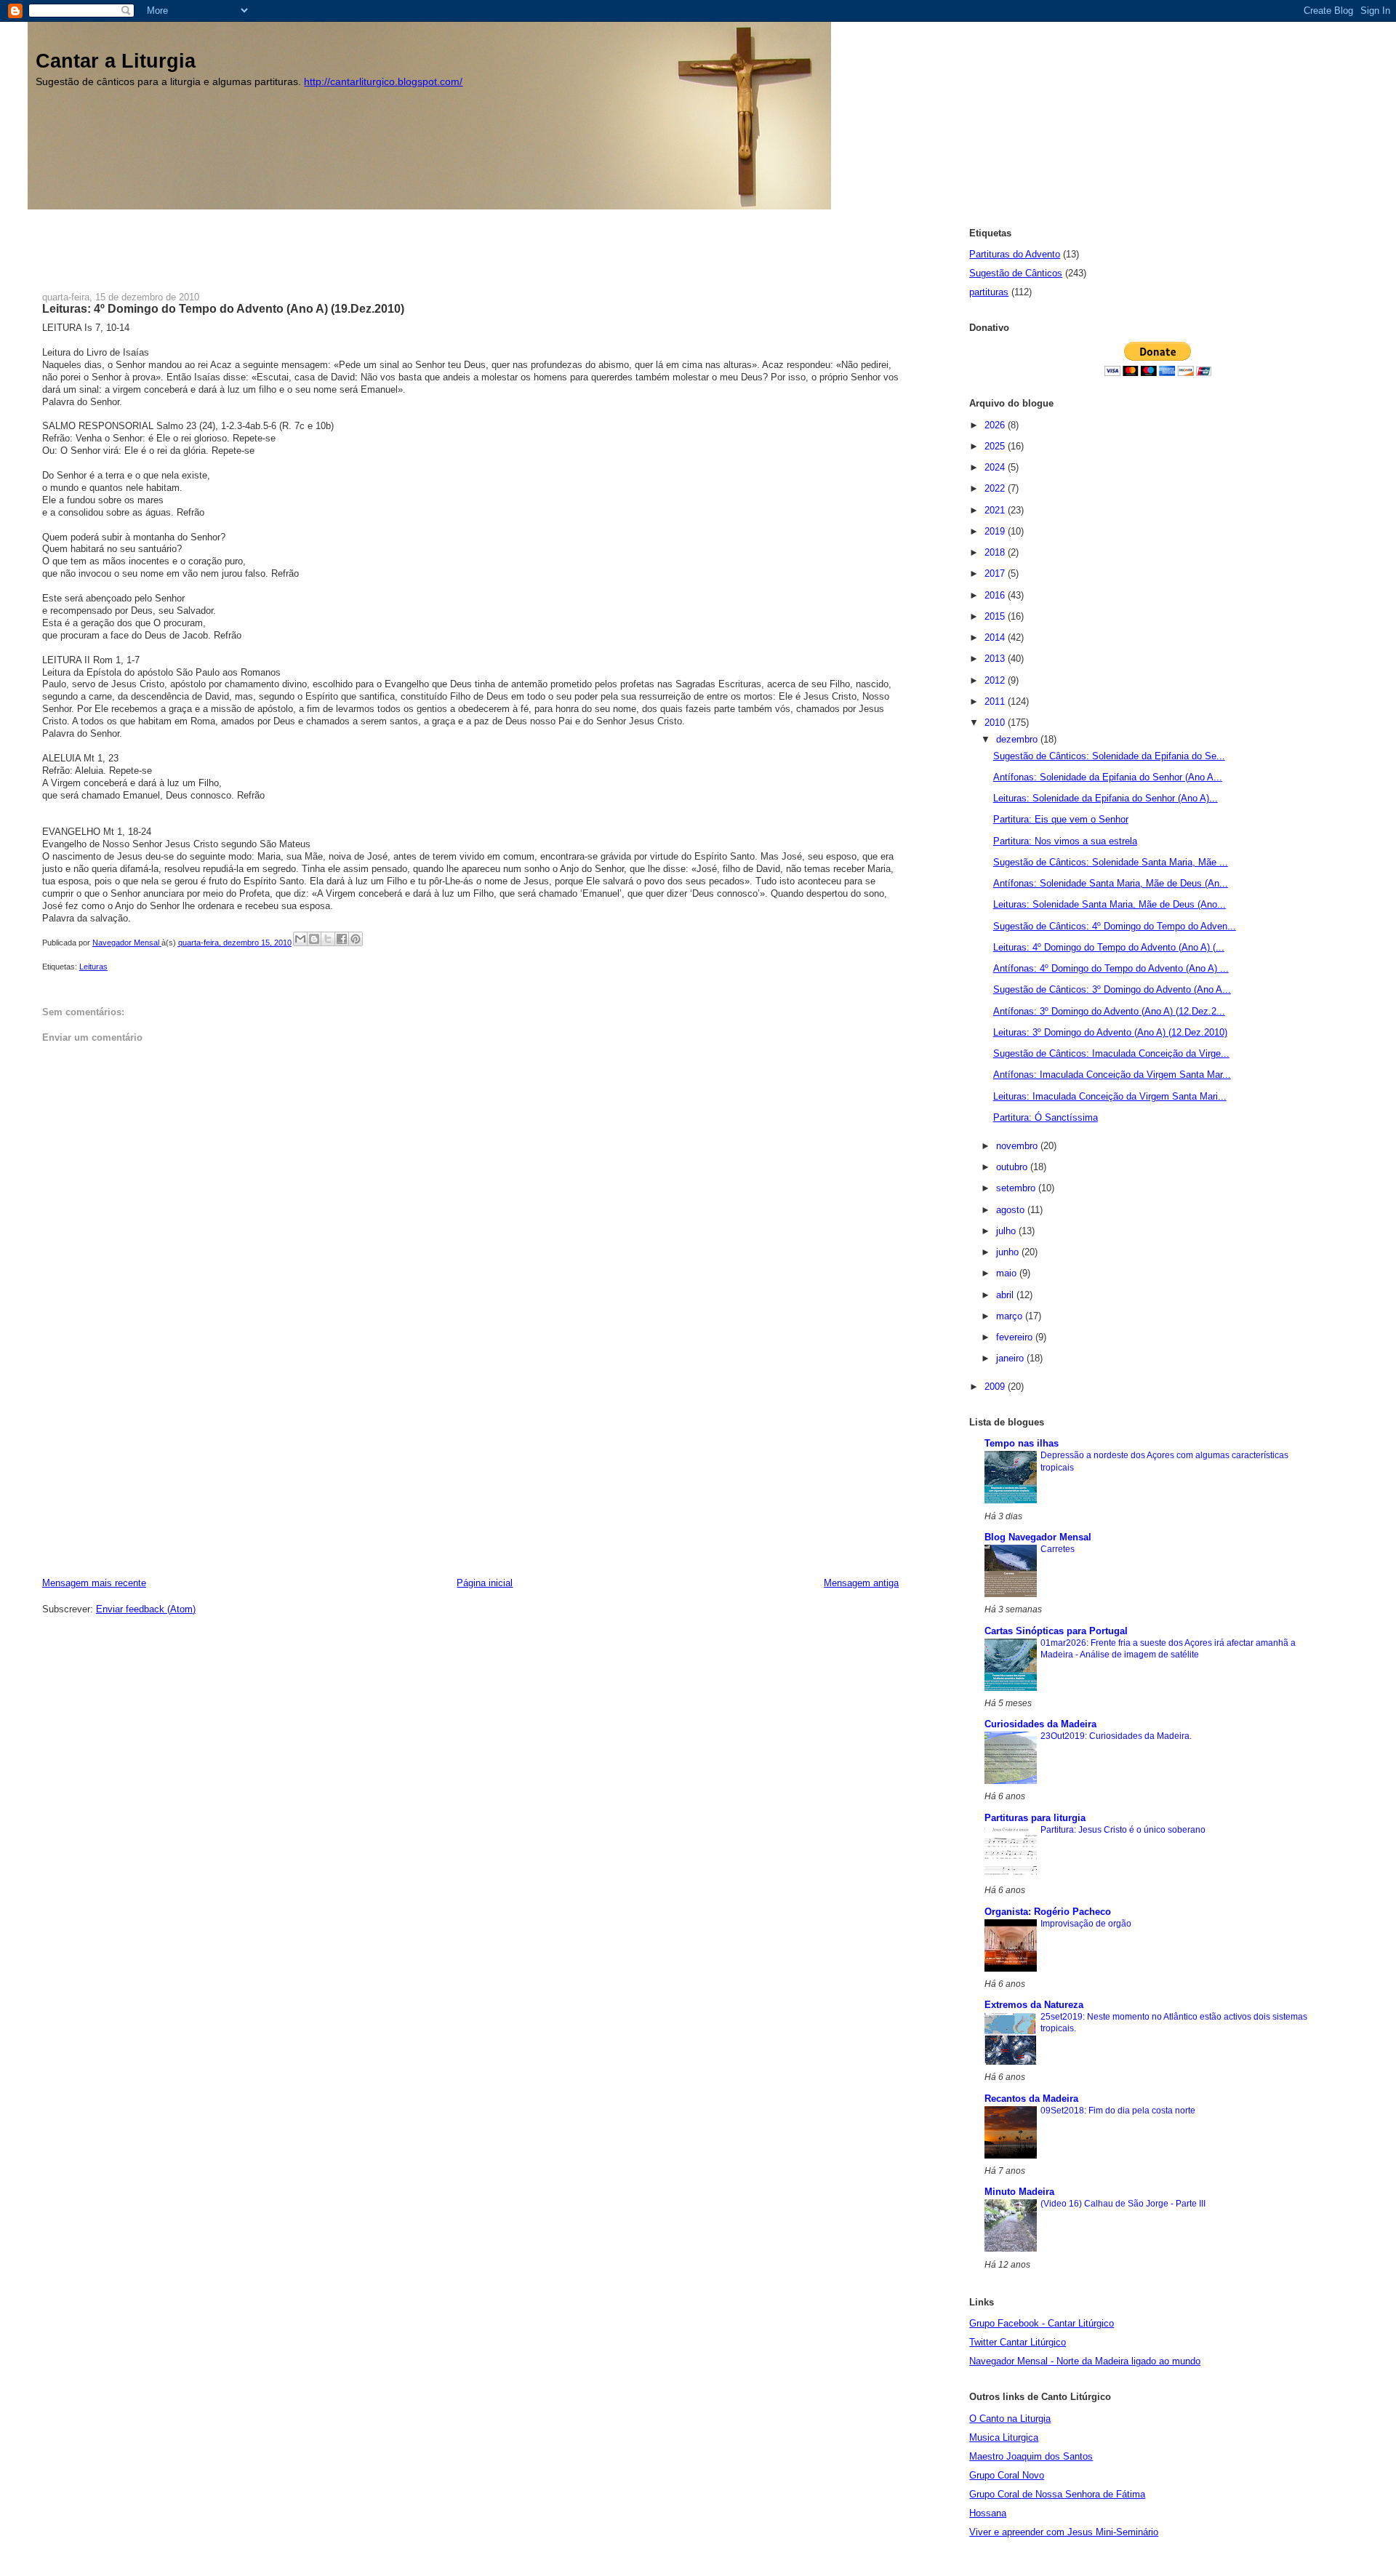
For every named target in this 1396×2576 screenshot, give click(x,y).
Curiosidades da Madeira (1040, 1724)
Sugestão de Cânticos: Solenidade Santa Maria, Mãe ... (1111, 862)
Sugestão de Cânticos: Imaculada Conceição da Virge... (1111, 1053)
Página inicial (485, 1583)
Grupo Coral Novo (1007, 2475)
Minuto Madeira (1019, 2192)
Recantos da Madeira (1031, 2099)
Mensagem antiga (861, 1583)
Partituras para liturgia (1035, 1818)
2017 (996, 573)
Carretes (1058, 1549)
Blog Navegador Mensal (1038, 1537)
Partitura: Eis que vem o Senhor (1061, 819)
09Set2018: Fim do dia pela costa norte (1118, 2111)
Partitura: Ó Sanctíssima (1046, 1117)
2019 (996, 531)
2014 (996, 637)
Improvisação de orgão (1086, 1924)
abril (1006, 1295)
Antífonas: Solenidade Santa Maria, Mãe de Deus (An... (1111, 883)
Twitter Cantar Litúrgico (1018, 2342)
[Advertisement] (307, 242)
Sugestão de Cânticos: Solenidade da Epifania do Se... (1109, 756)
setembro (1017, 1188)
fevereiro (1016, 1337)
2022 (996, 488)
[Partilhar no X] (328, 939)
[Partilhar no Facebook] (342, 939)
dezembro (1018, 739)
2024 (996, 467)
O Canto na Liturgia (1010, 2419)
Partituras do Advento (1015, 254)
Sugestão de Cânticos (1016, 273)
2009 (996, 1387)
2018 (996, 552)
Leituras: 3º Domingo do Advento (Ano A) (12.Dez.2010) (1110, 1032)
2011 (996, 701)
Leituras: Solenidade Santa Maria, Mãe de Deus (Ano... (1110, 904)
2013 (996, 659)
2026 (996, 425)
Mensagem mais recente (94, 1583)
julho (1007, 1231)
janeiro (1011, 1358)
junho (1009, 1252)
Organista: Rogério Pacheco (1048, 1912)
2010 (996, 723)
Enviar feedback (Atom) (146, 1609)
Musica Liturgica (1004, 2437)
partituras (989, 292)
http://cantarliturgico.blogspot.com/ (383, 82)
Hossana (988, 2513)
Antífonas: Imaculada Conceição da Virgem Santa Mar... (1112, 1075)
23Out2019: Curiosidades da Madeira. (1116, 1736)
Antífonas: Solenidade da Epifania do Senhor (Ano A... (1108, 777)
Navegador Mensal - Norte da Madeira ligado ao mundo (1085, 2361)
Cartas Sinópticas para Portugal (1056, 1631)
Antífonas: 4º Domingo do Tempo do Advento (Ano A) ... (1111, 968)
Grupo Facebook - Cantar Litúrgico (1042, 2323)
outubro (1013, 1167)
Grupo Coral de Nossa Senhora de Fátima (1057, 2494)
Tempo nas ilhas (1022, 1443)
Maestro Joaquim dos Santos (1031, 2456)
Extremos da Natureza (1034, 2005)
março (1011, 1316)
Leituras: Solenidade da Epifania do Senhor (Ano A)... (1106, 798)
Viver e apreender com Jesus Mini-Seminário (1064, 2532)
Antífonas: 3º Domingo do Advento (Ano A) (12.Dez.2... (1109, 1011)
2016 (996, 595)
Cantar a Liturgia (116, 61)
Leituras (93, 967)
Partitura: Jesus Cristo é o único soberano (1123, 1830)
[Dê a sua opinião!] (314, 939)
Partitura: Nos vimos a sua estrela (1065, 841)
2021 (996, 510)
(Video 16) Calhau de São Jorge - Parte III (1123, 2204)
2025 (996, 446)
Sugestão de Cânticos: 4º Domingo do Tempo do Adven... (1115, 926)
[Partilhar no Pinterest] (356, 939)
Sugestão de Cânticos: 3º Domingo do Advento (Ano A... (1112, 989)
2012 (996, 680)
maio (1008, 1273)
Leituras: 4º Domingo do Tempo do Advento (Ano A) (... (1109, 947)
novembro (1018, 1146)
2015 (996, 616)
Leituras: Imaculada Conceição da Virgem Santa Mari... (1110, 1096)
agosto (1012, 1210)
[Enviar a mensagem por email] (300, 939)
